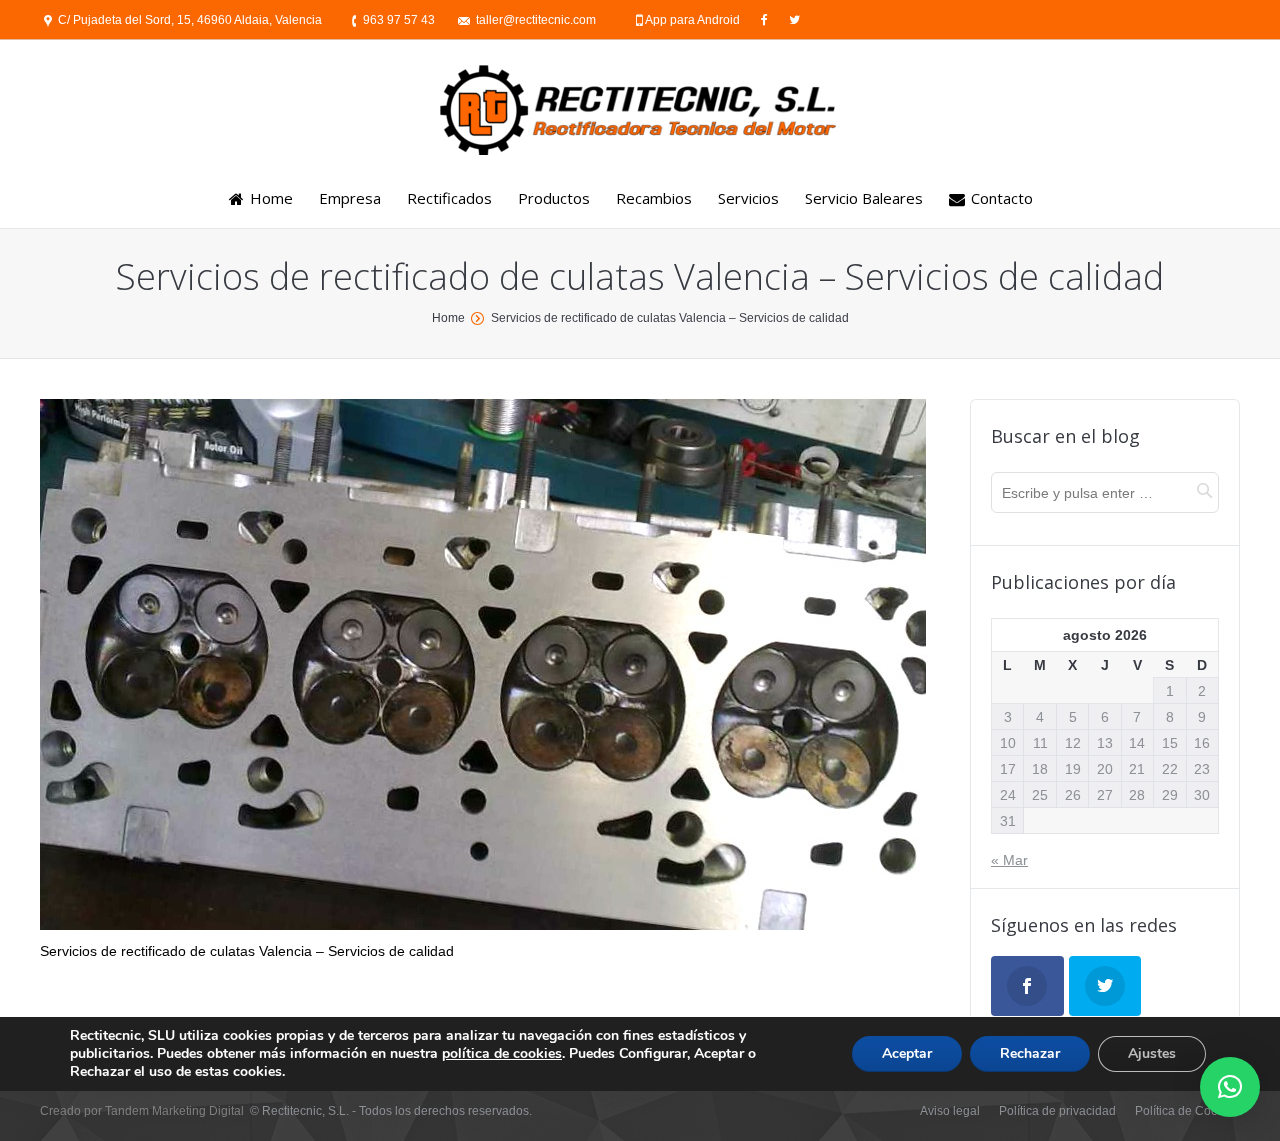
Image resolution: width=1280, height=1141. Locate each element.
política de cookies (502, 1053)
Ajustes (1152, 1053)
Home (448, 318)
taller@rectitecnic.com (536, 20)
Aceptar (907, 1053)
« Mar (1009, 860)
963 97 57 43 (399, 20)
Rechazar (1030, 1053)
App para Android (694, 20)
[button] (1230, 1087)
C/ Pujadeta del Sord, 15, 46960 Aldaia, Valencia (190, 20)
